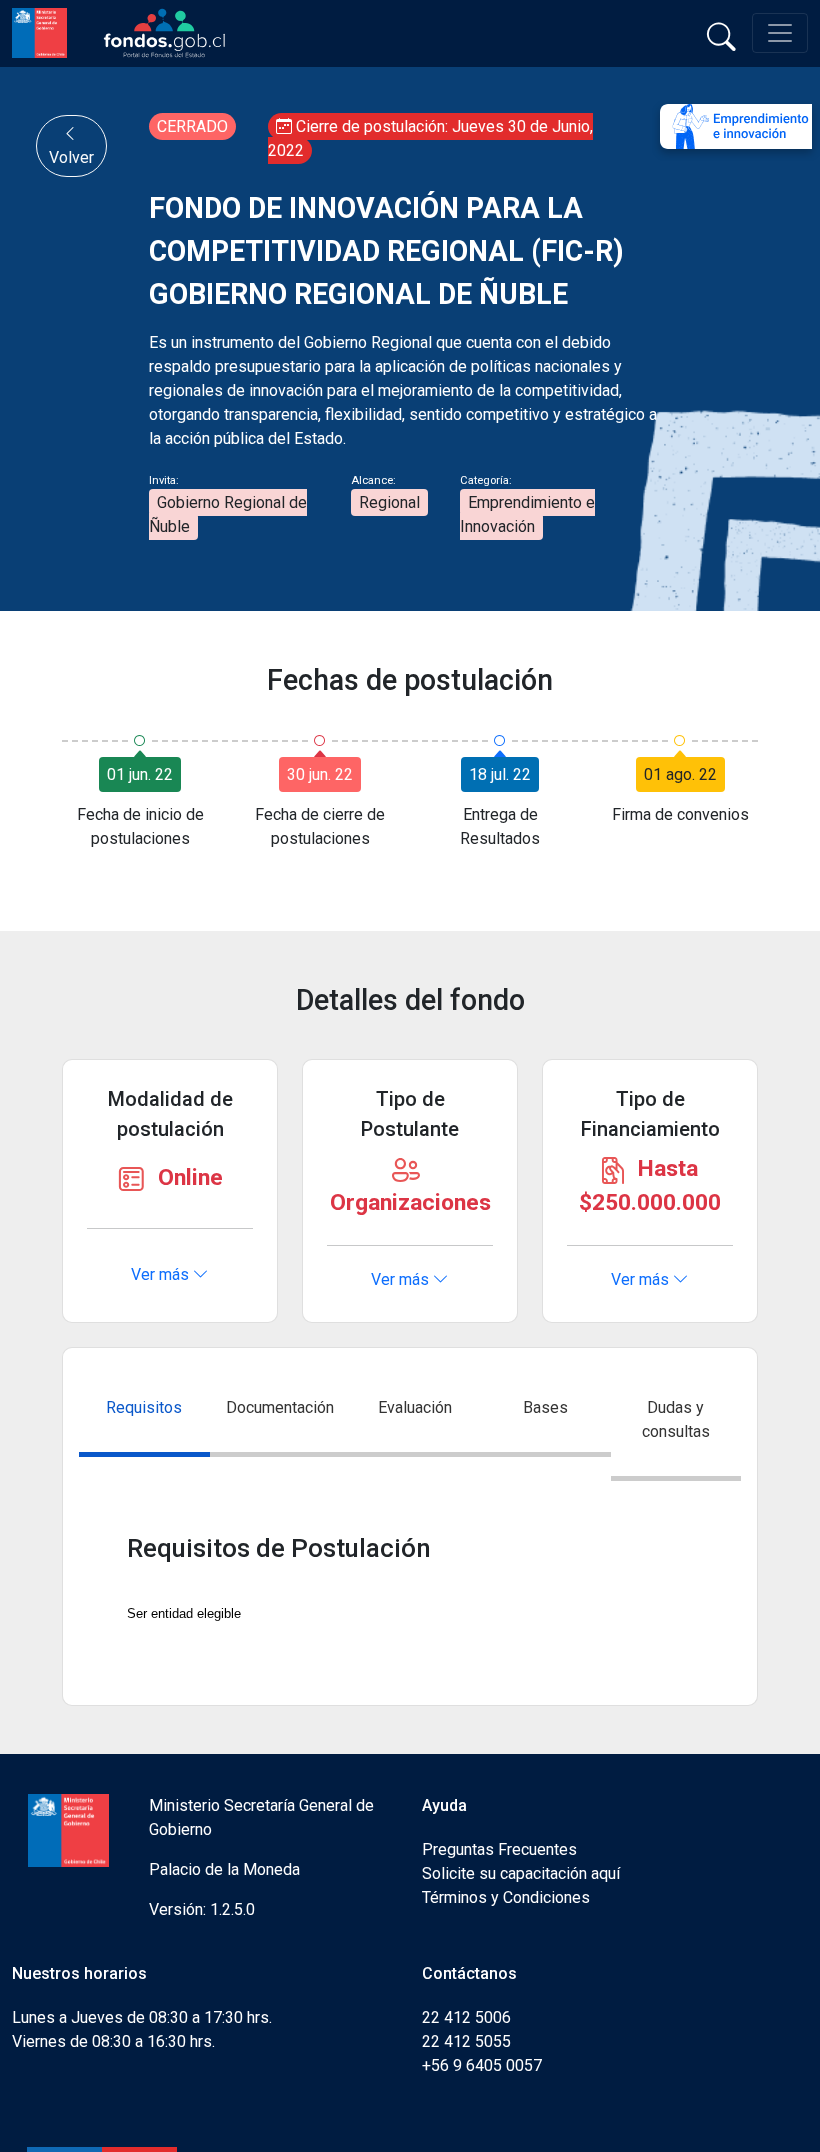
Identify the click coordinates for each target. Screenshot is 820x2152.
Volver (71, 157)
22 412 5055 (466, 2041)
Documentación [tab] (280, 1407)
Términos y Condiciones (506, 1897)
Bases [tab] (545, 1407)
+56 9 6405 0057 (482, 2065)
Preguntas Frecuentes (499, 1849)
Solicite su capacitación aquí (521, 1873)
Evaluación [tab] (415, 1407)
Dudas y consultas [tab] (676, 1419)
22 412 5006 (466, 2017)
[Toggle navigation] (780, 33)
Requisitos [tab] (144, 1407)
